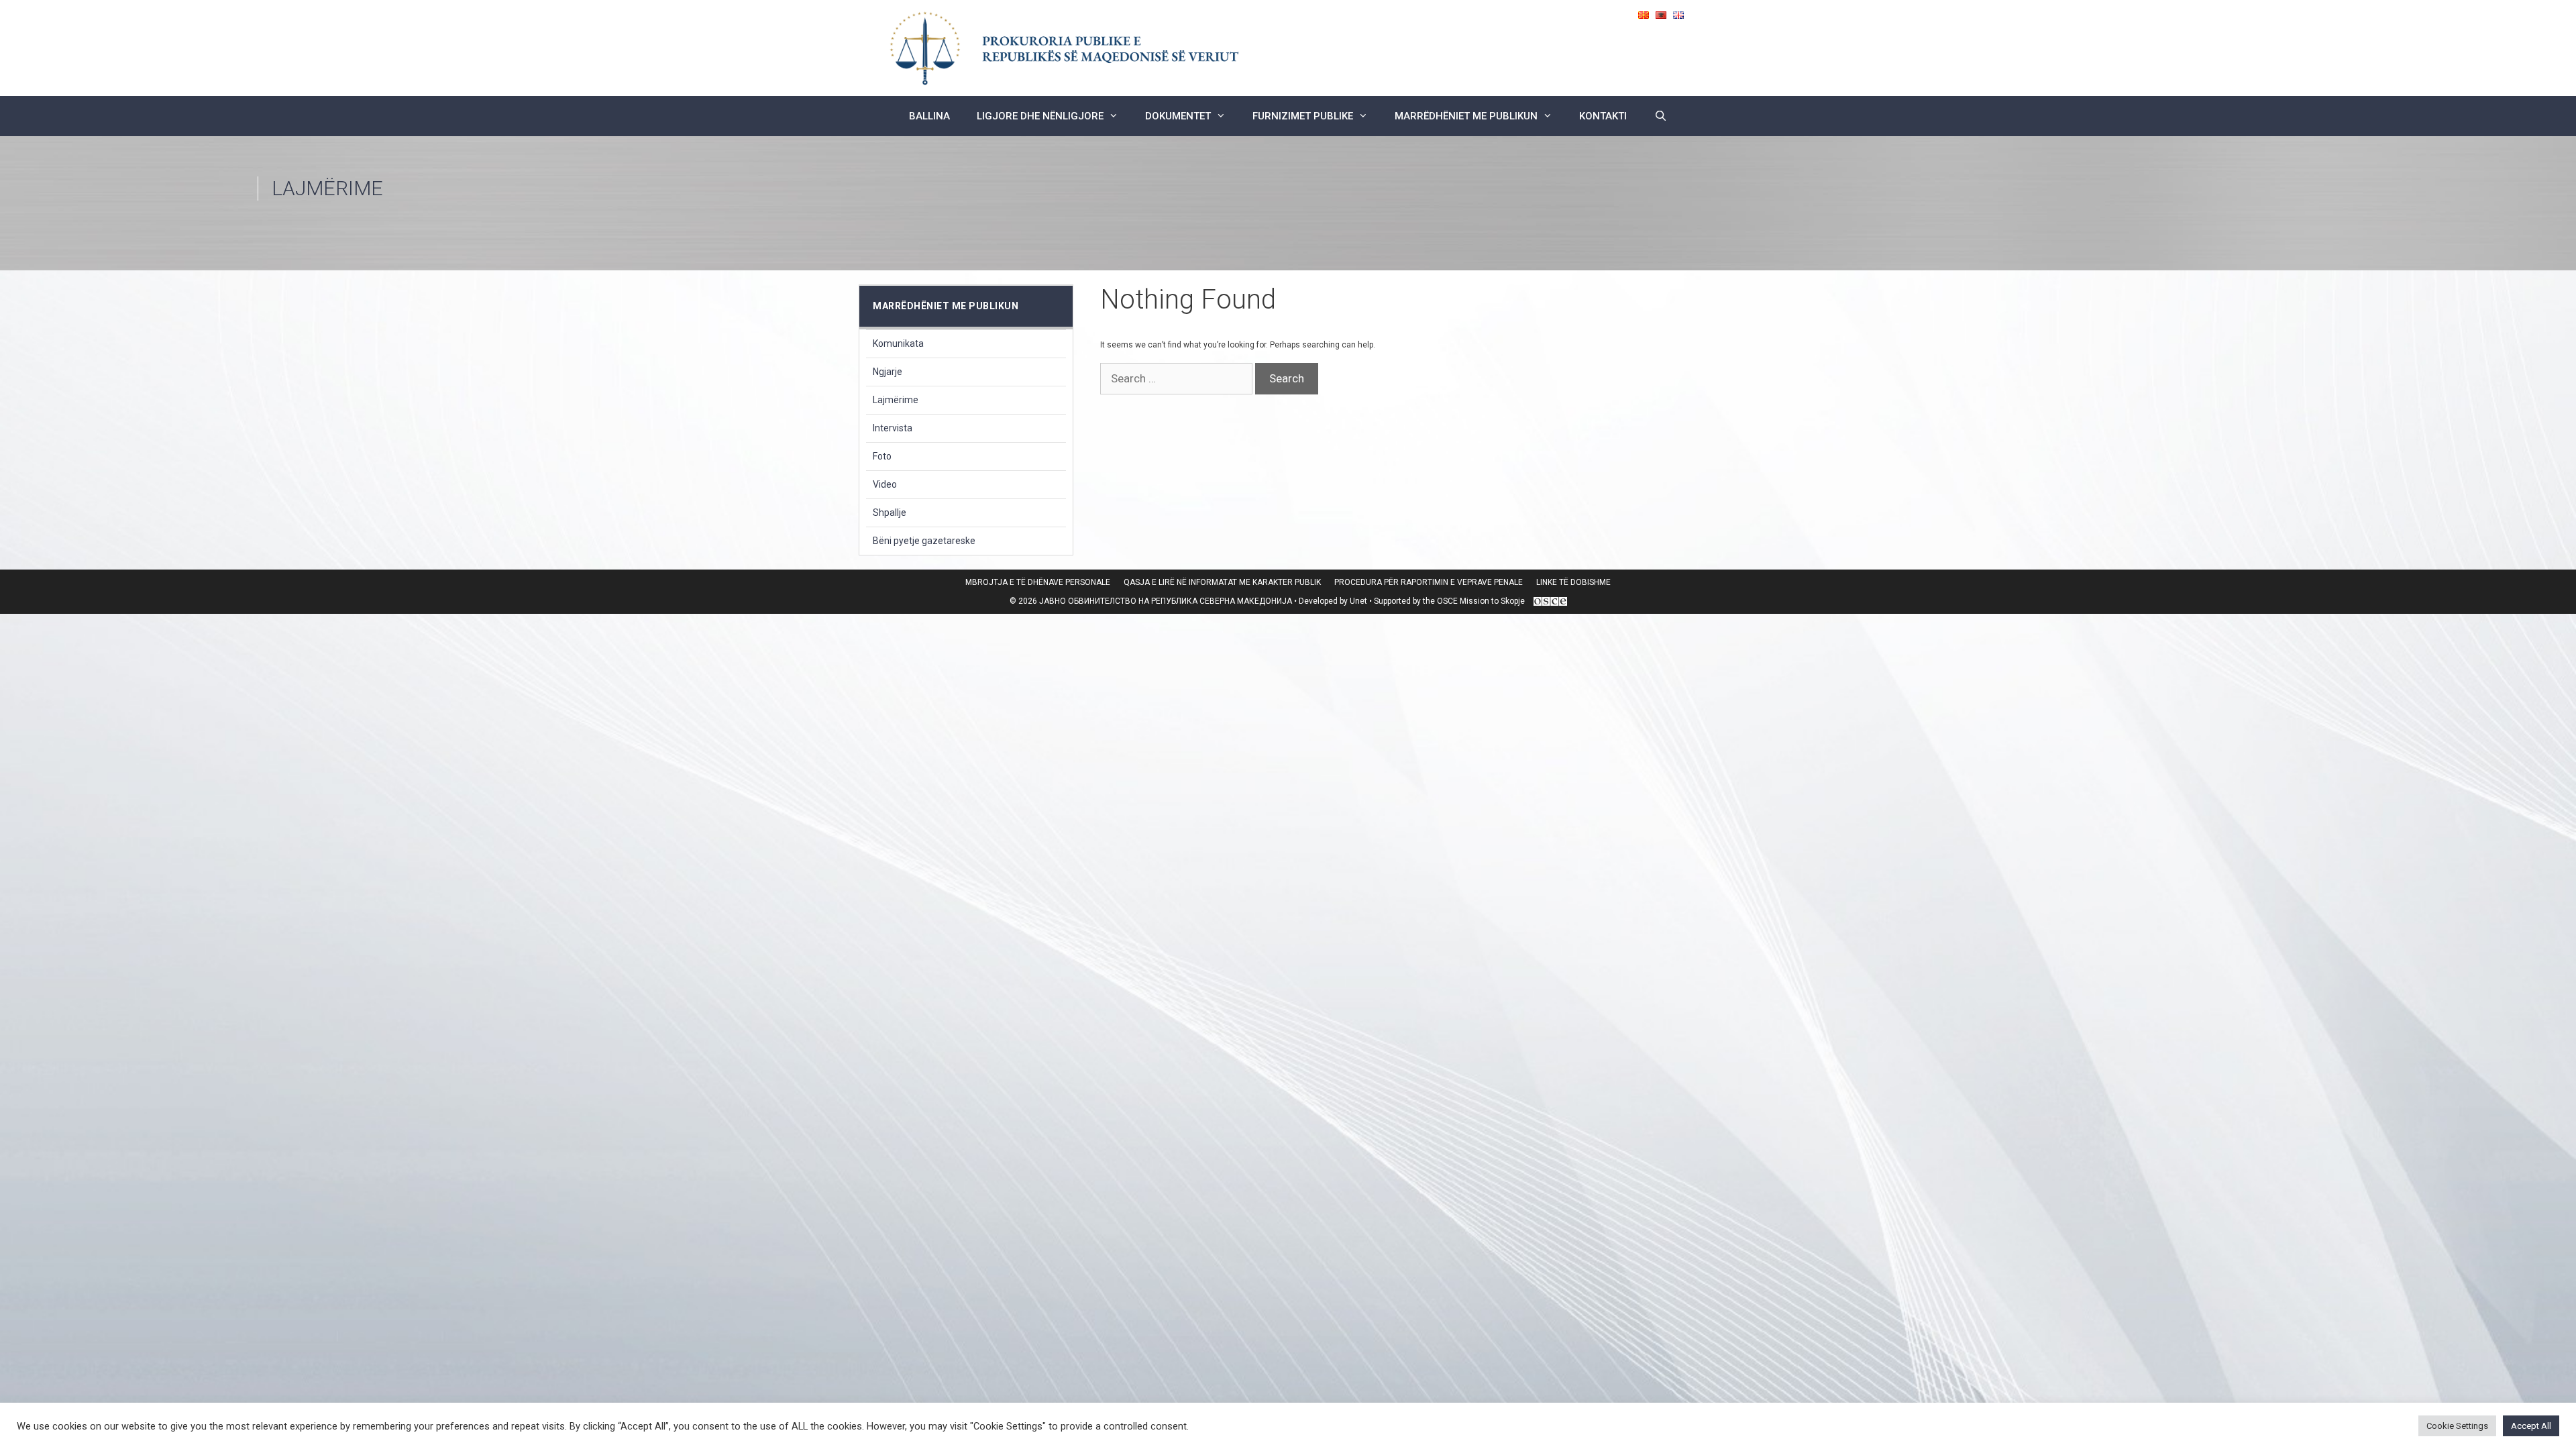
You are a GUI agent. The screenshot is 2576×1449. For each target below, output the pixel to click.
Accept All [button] (2531, 1426)
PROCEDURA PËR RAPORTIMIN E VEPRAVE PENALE (1429, 582)
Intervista (893, 428)
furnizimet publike (1303, 116)
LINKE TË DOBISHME (1573, 582)
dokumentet (1178, 116)
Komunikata (898, 343)
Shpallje (890, 513)
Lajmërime (896, 400)
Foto (882, 456)
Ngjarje (888, 372)
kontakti (1603, 116)
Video (885, 484)
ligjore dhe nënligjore (1040, 116)
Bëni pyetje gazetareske (924, 541)
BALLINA (929, 116)
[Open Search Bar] (1660, 116)
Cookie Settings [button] (2457, 1426)
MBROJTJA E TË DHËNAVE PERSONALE (1038, 582)
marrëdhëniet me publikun (1466, 116)
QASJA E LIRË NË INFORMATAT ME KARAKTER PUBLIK (1222, 582)
